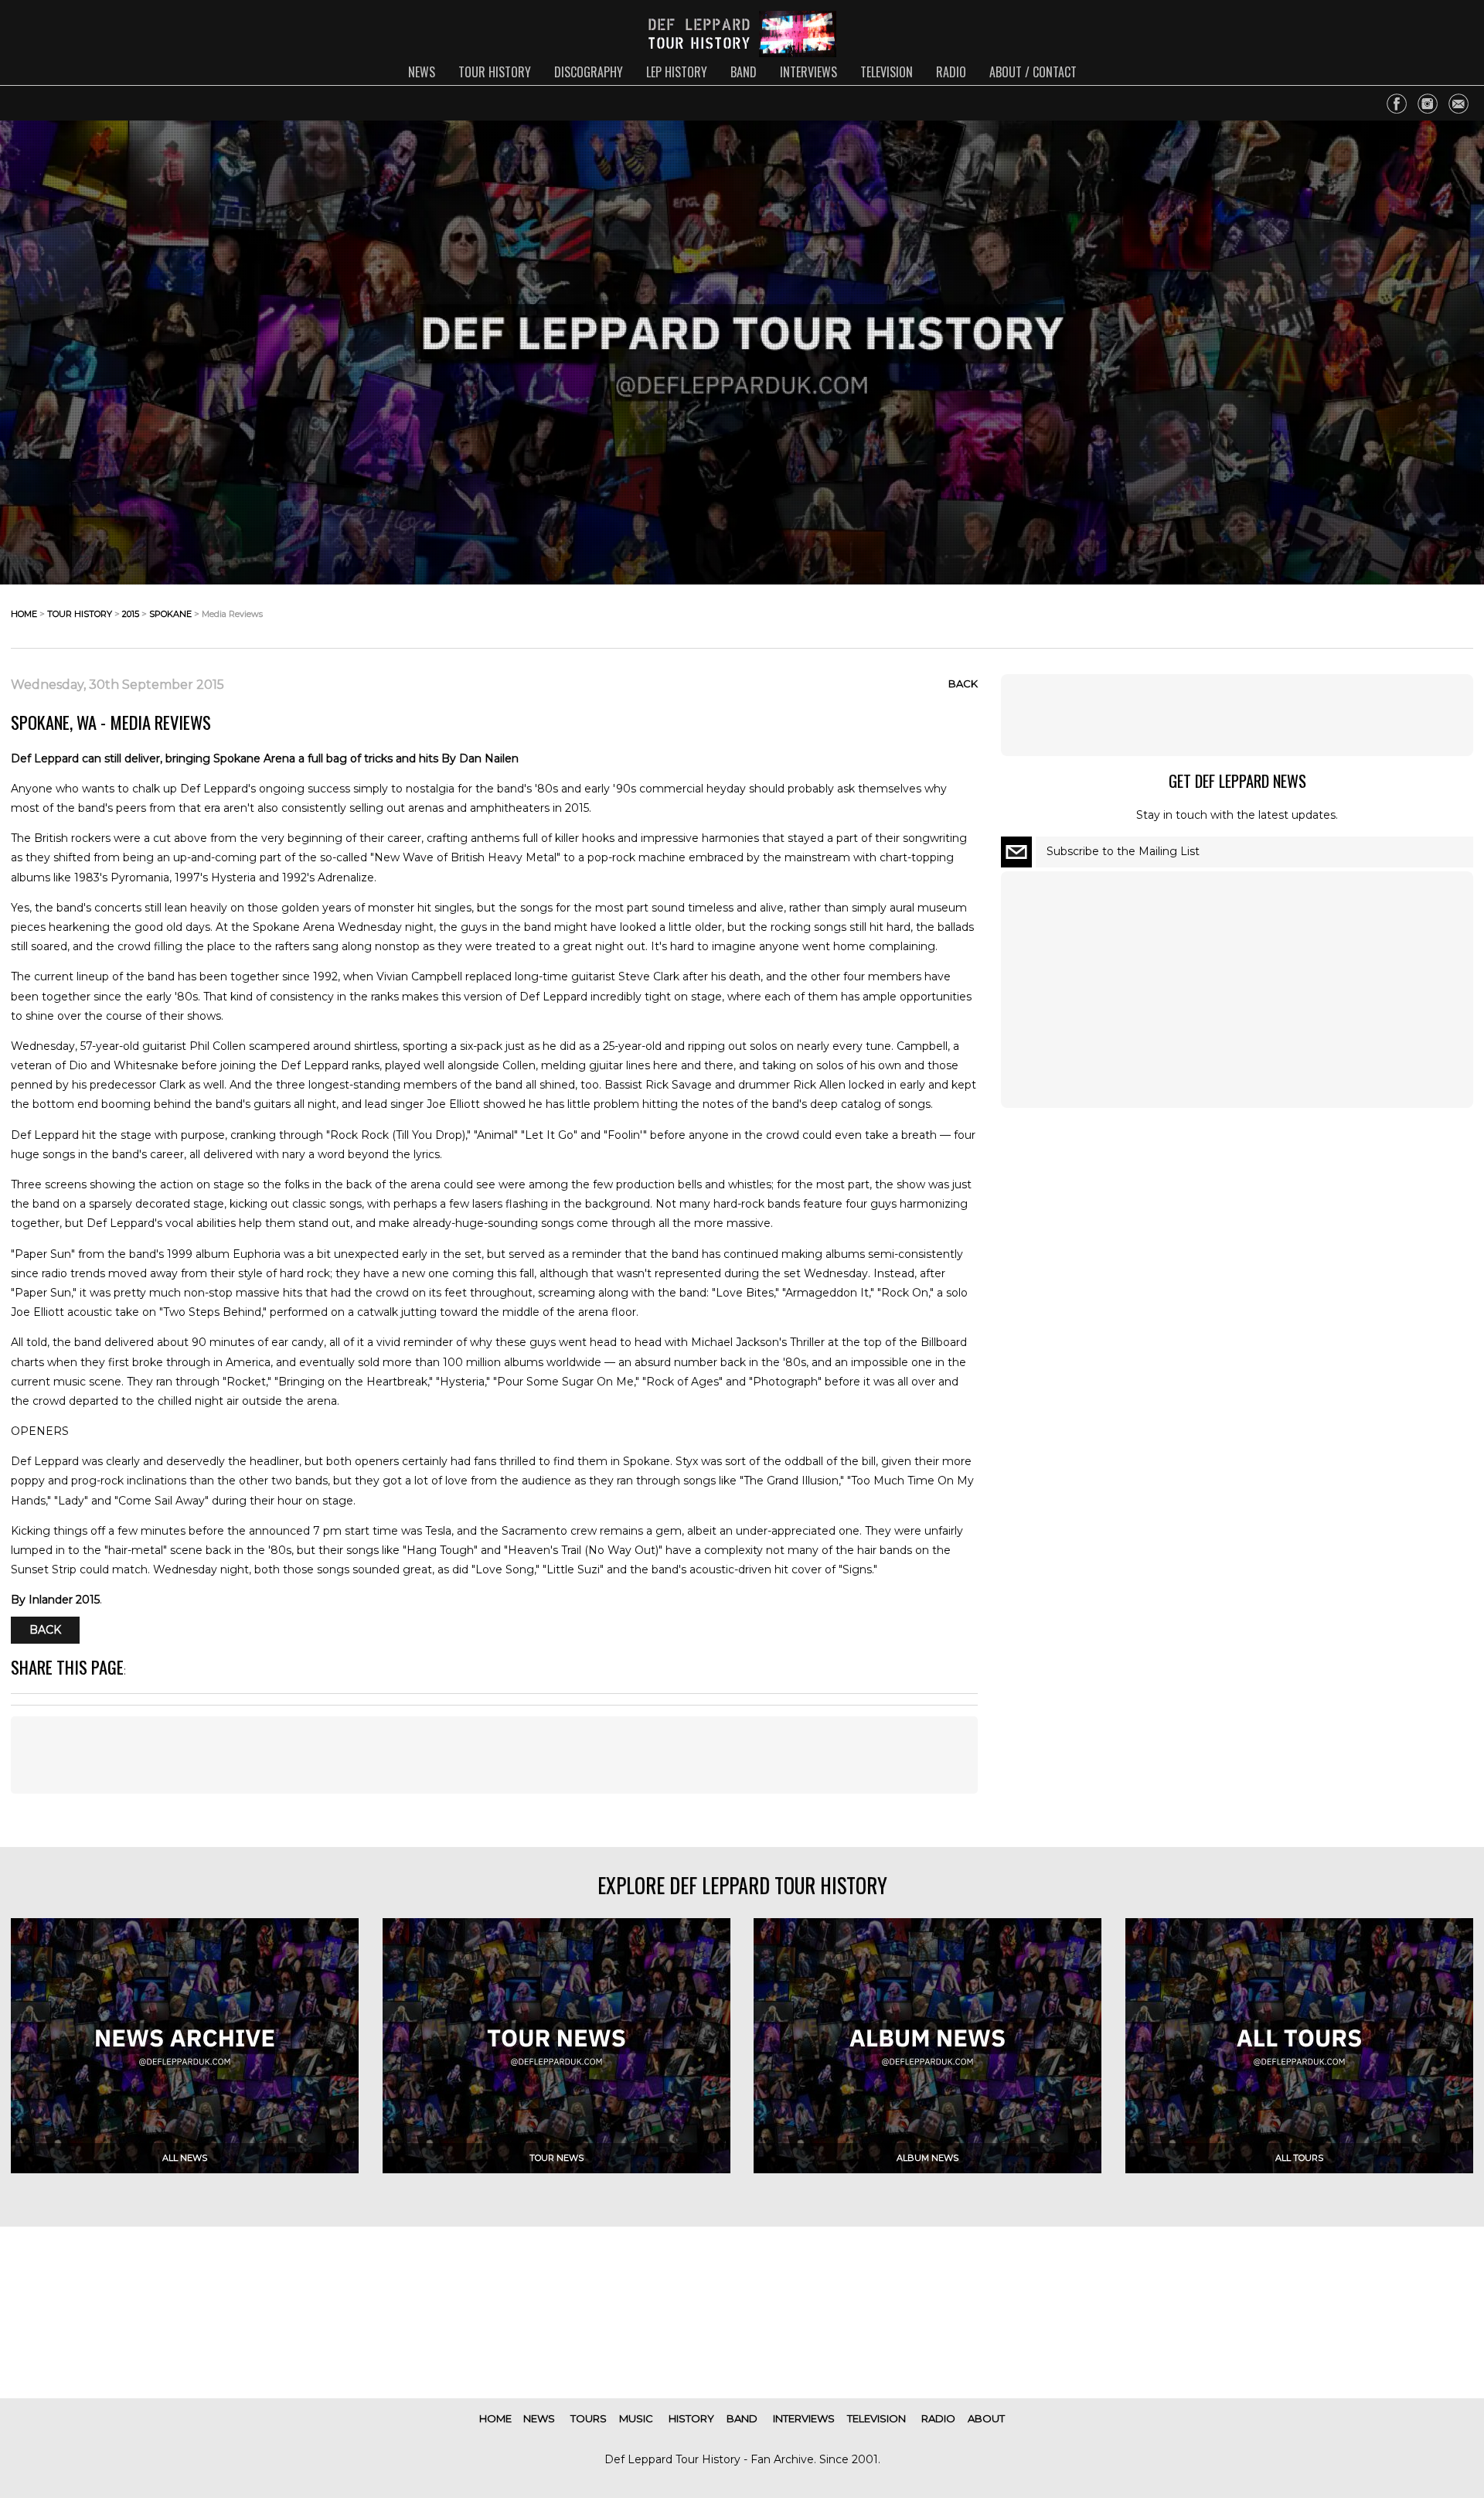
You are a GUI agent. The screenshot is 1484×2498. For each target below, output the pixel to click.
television (887, 72)
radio (951, 72)
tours (589, 2418)
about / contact (1033, 72)
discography (589, 72)
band (744, 72)
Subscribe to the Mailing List (1123, 851)
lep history (677, 72)
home (24, 614)
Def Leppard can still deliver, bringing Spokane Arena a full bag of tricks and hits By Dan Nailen (265, 758)
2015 (131, 614)
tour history (495, 72)
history (691, 2418)
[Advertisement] (494, 1755)
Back (963, 683)
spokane (170, 614)
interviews (808, 72)
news (422, 72)
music (636, 2418)
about (986, 2418)
